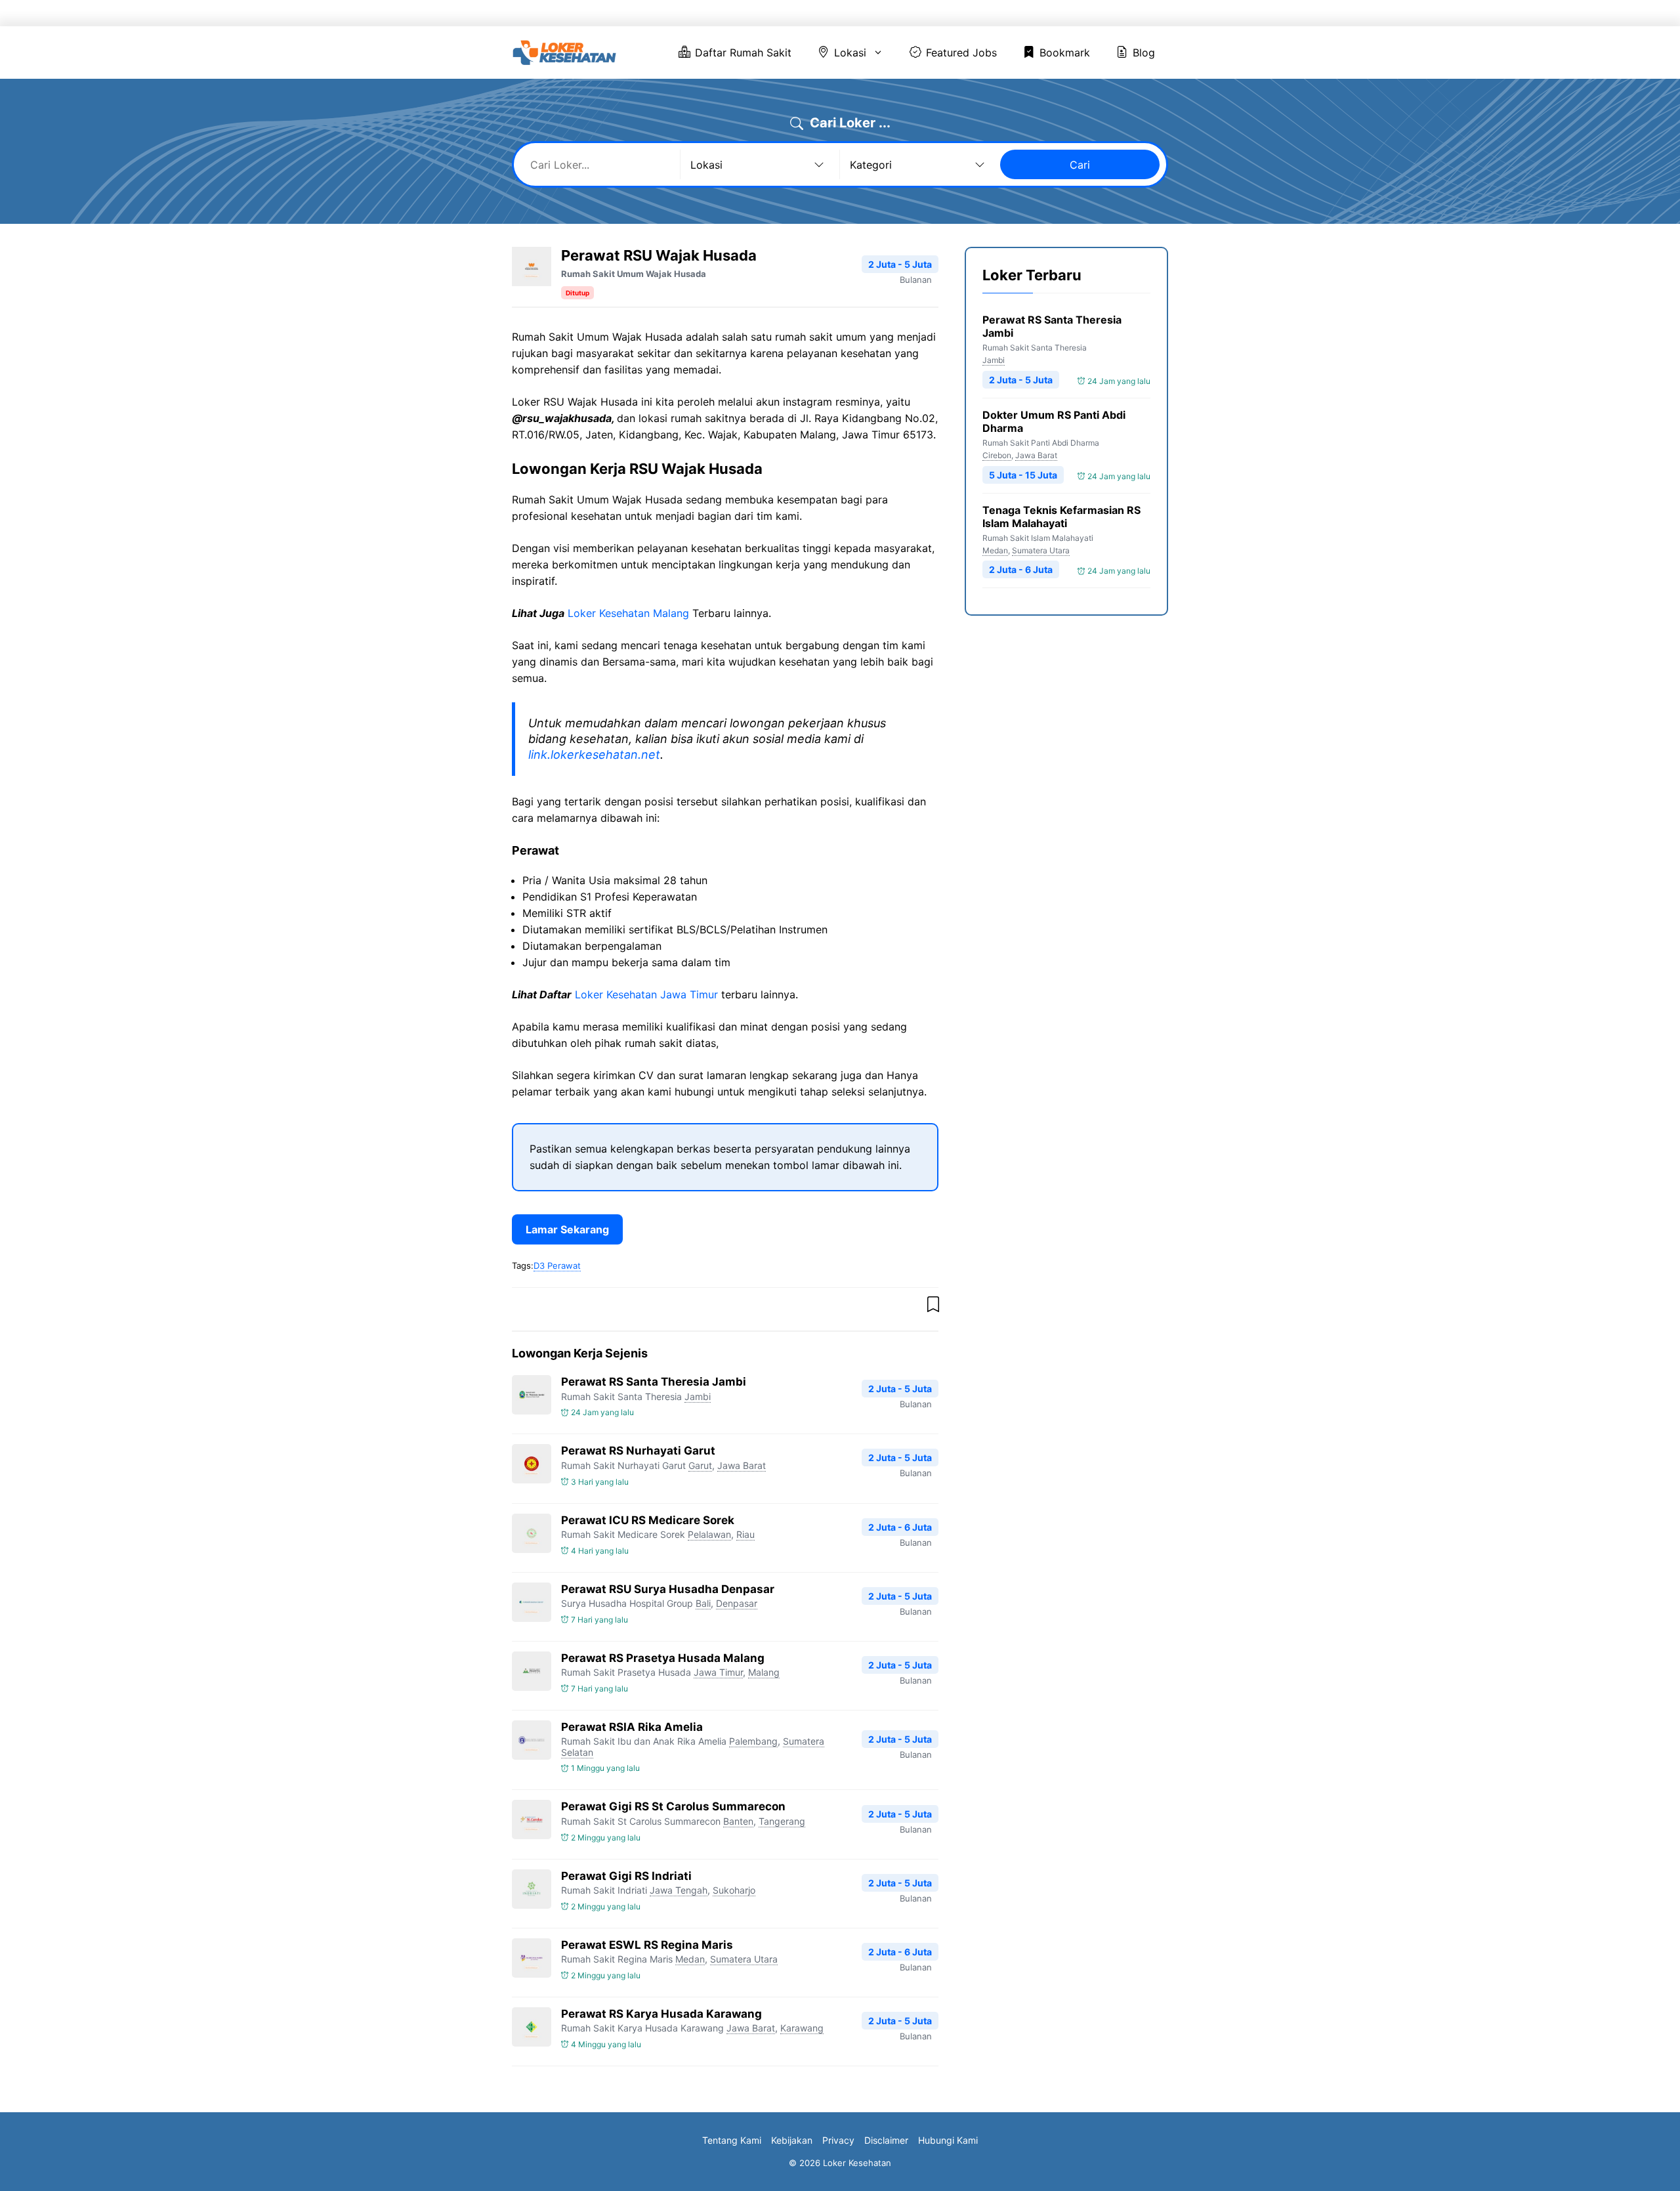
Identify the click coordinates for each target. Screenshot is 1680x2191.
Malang (764, 1672)
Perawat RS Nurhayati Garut (638, 1451)
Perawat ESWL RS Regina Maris (647, 1945)
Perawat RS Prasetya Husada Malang (663, 1658)
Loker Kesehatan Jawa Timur (646, 994)
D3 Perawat (557, 1266)
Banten (738, 1821)
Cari (1080, 165)
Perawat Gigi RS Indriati (626, 1876)
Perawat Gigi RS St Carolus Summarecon (673, 1806)
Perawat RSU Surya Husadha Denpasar (668, 1589)
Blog (1133, 13)
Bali (703, 1603)
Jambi (698, 1396)
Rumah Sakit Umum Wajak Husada (634, 274)
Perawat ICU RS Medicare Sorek (648, 1520)
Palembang (753, 1741)
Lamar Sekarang (567, 1229)
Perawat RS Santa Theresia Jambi (654, 1382)
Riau (745, 1534)
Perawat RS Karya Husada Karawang (661, 2014)
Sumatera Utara (744, 1959)
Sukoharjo (734, 1890)
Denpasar (737, 1603)
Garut (700, 1465)
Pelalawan (709, 1534)
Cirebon (997, 455)
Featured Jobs (985, 13)
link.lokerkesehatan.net (594, 755)
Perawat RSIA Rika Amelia (632, 1727)
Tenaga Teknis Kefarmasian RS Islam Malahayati (1061, 517)
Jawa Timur (718, 1672)
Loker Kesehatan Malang (628, 613)
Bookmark (1069, 13)
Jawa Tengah (679, 1890)
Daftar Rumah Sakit (807, 13)
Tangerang (782, 1821)
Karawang (802, 2028)
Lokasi (893, 13)
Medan (690, 1959)
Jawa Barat (742, 1465)
